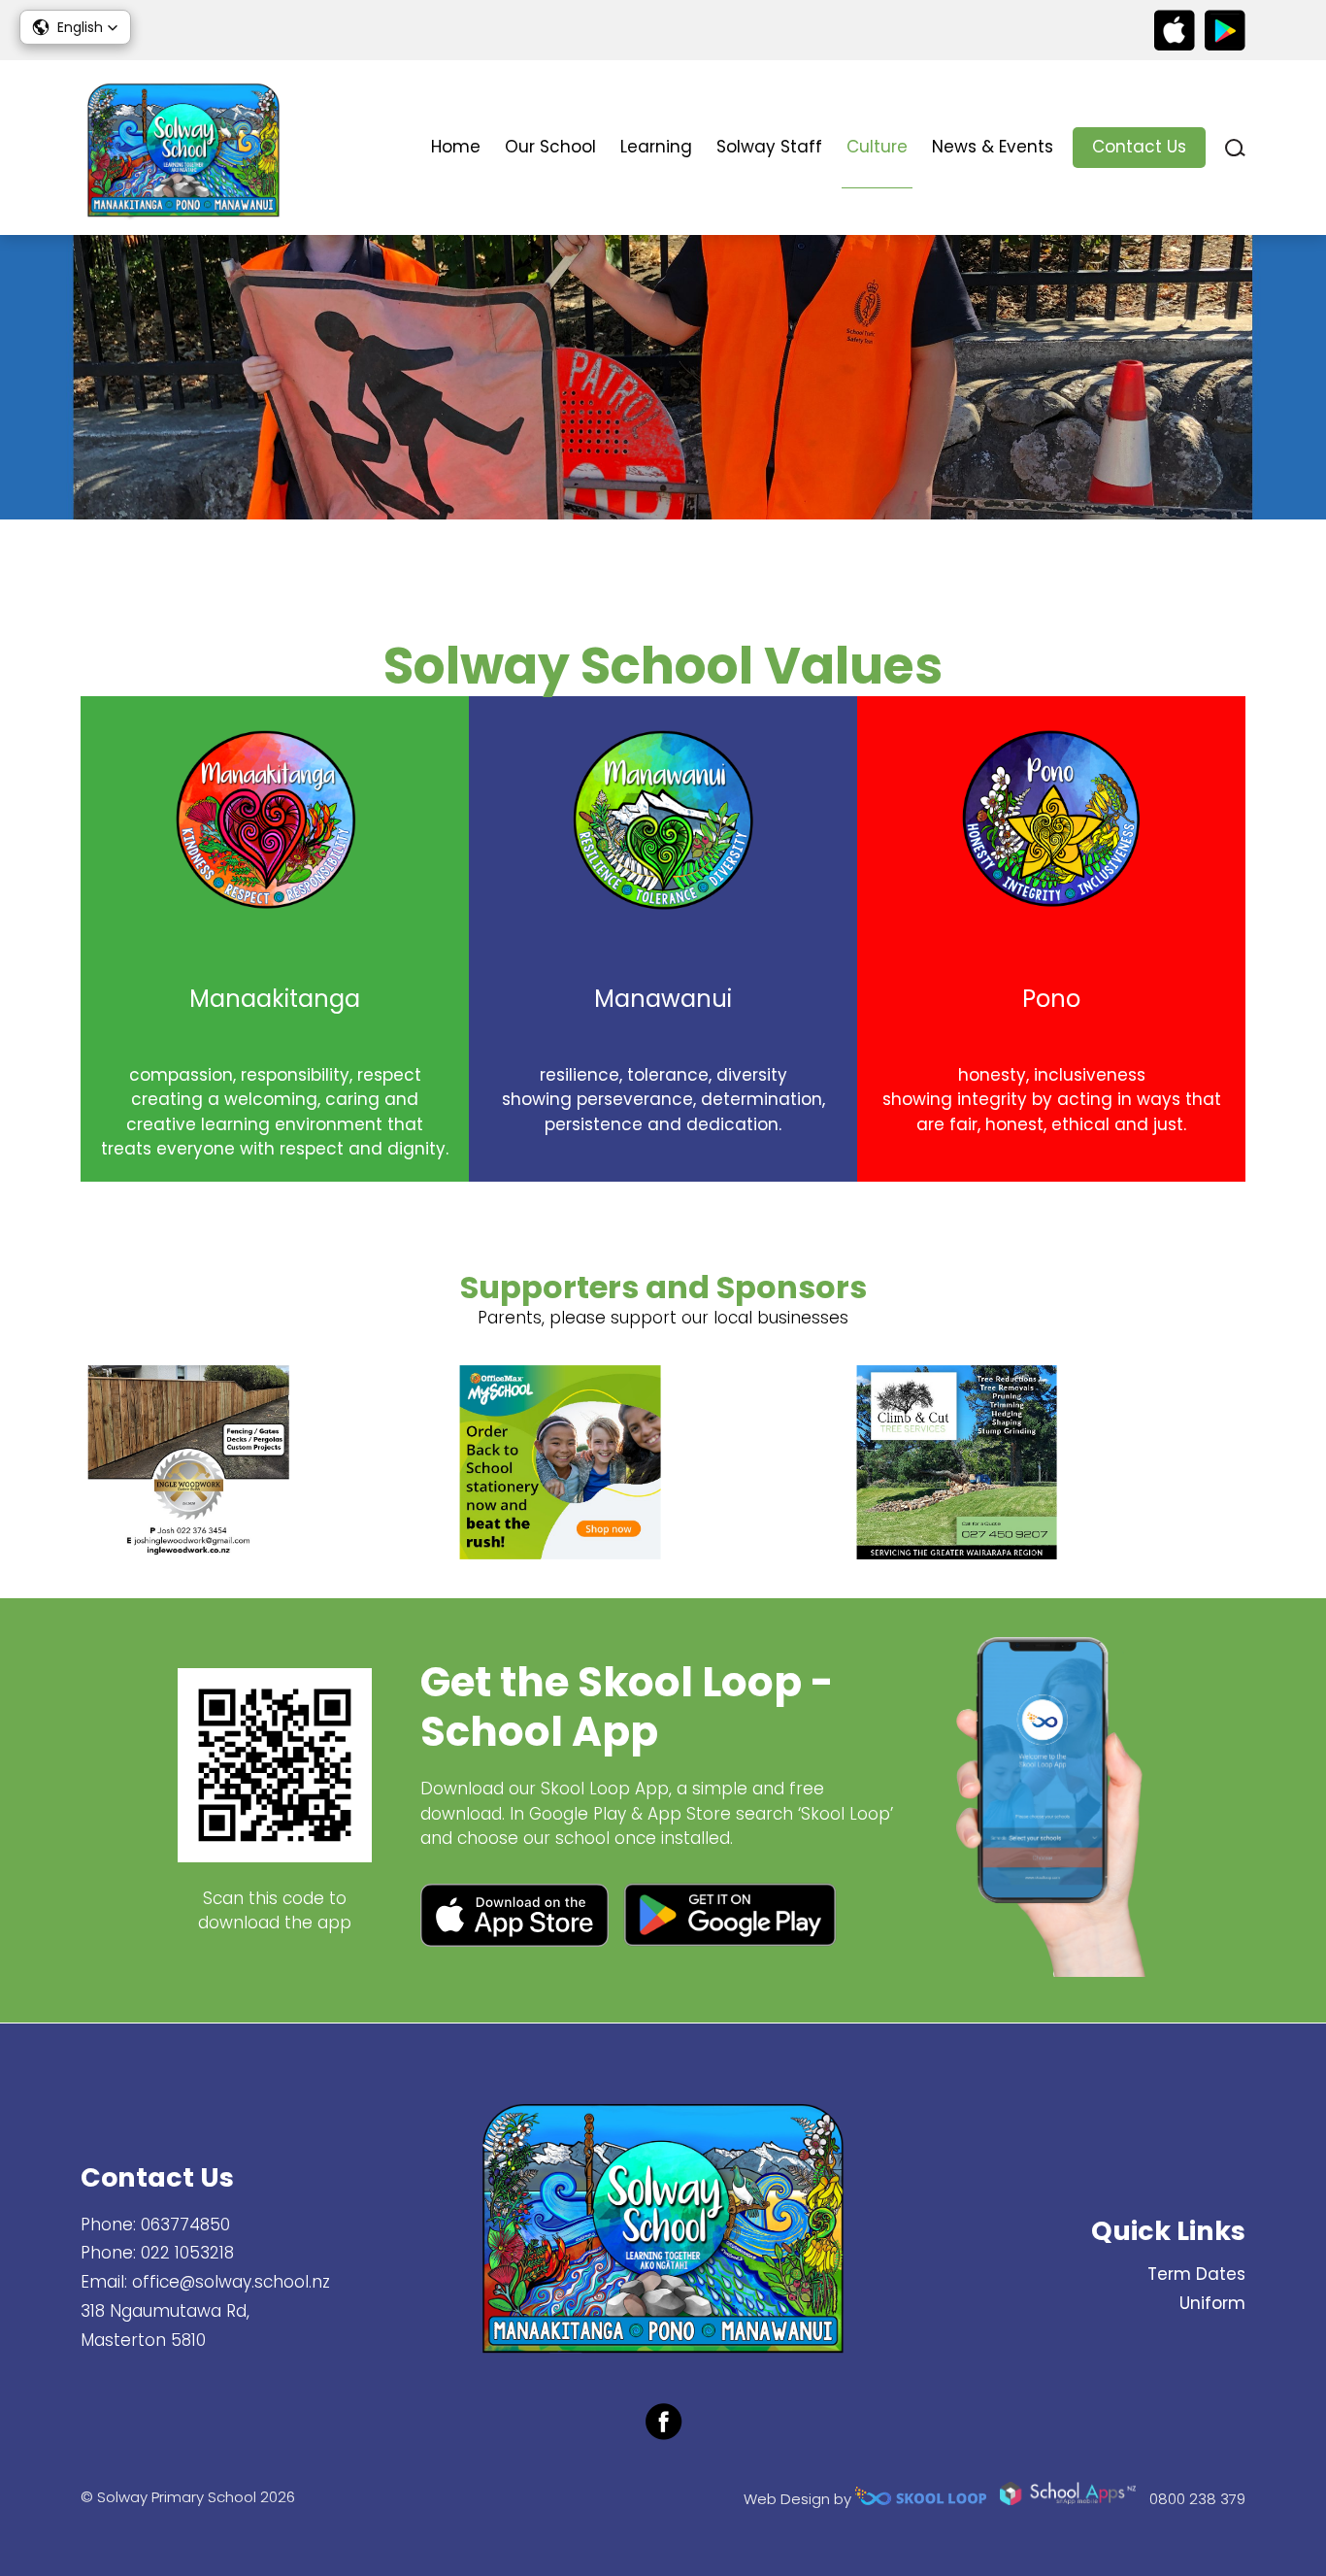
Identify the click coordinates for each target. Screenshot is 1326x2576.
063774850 (185, 2225)
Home (456, 147)
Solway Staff (769, 147)
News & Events (993, 147)
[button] (75, 27)
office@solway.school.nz (231, 2282)
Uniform (1212, 2303)
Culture (877, 147)
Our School (550, 147)
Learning (656, 147)
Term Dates (1196, 2274)
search (1235, 148)
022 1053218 (187, 2253)
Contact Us (1139, 147)
